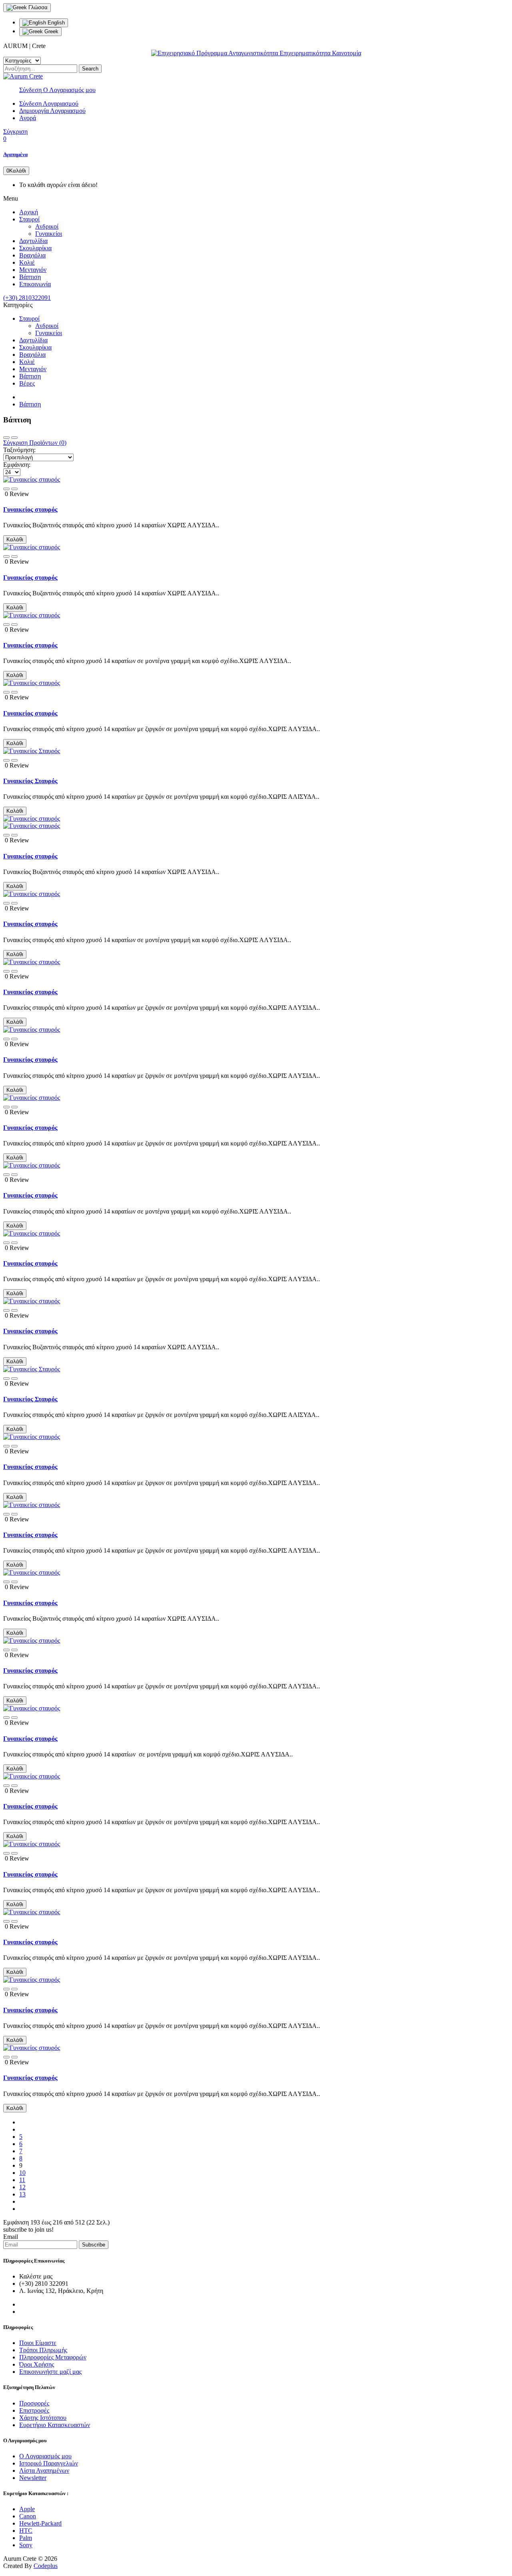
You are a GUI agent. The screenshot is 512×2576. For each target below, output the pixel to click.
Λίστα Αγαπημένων (44, 2471)
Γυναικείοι (49, 234)
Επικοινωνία (35, 284)
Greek (51, 31)
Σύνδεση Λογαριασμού (49, 103)
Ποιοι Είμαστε (38, 2343)
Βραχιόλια (32, 255)
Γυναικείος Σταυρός (30, 781)
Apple (27, 2509)
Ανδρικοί (47, 226)
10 (22, 2173)
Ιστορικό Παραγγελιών (49, 2463)
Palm (26, 2538)
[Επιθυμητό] (6, 489)
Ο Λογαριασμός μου (45, 2456)
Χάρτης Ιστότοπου (43, 2418)
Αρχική (29, 212)
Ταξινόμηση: (19, 450)
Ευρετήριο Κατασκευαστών (55, 2425)
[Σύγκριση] (14, 489)
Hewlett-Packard (40, 2523)
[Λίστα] (14, 438)
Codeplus (46, 2566)
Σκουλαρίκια (35, 248)
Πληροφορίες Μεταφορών (53, 2357)
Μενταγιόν (33, 270)
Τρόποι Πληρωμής (43, 2350)
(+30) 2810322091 (27, 298)
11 (22, 2180)
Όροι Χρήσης (37, 2364)
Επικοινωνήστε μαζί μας (50, 2372)
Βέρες (27, 383)
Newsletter (33, 2478)
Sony (26, 2545)
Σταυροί (29, 219)
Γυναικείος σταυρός (30, 509)
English (55, 23)
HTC (26, 2531)
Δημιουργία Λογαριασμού (52, 111)
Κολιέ (27, 262)
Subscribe (94, 2245)
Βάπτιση (30, 277)
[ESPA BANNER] (256, 53)
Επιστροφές (34, 2410)
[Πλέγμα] (6, 438)
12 (22, 2187)
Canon (28, 2516)
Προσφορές (34, 2403)
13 (22, 2194)
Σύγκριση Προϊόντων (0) (35, 443)
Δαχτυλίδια (33, 241)
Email (11, 2237)
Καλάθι (15, 540)
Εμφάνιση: (17, 465)
